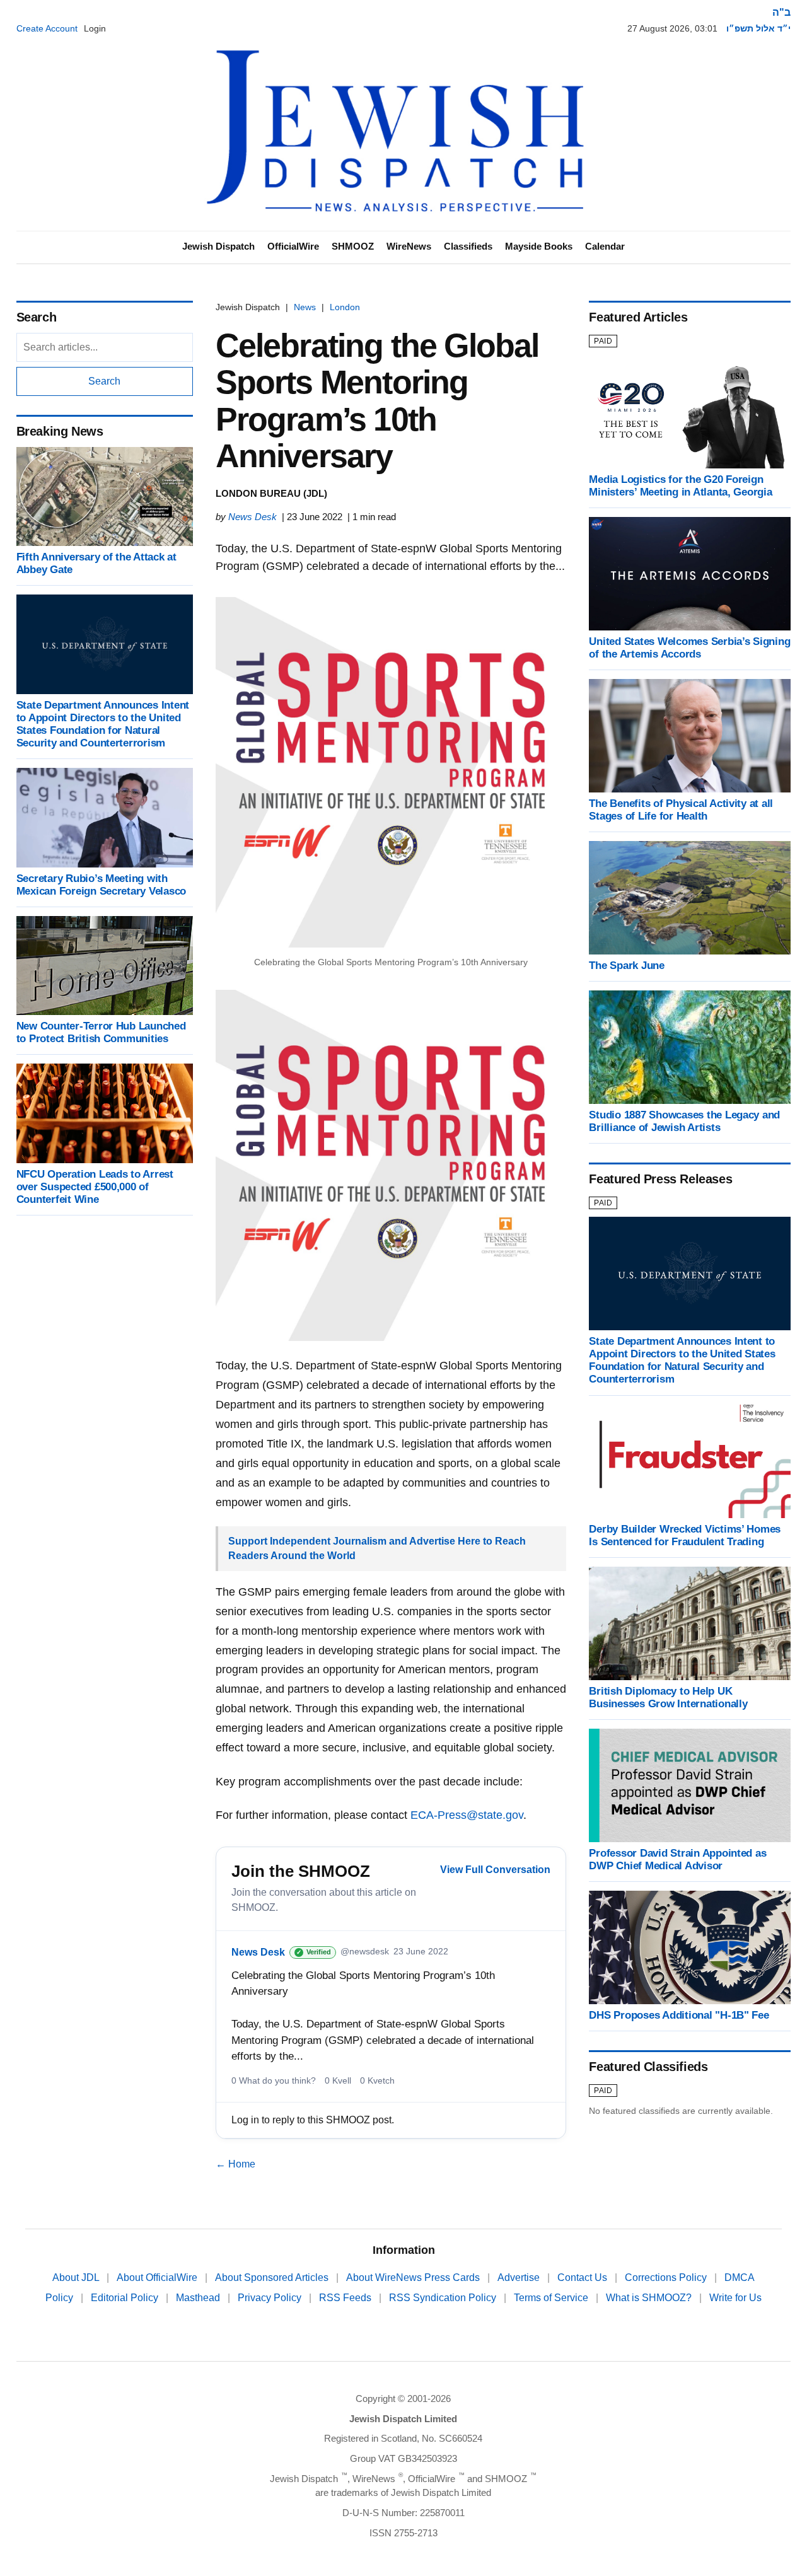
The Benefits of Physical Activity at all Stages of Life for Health (681, 810)
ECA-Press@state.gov (467, 1815)
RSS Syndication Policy (444, 2298)
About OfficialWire (158, 2277)
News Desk (253, 517)
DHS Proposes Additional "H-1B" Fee (679, 2015)
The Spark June (626, 966)
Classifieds (468, 246)
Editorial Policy (126, 2298)
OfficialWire (293, 246)
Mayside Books (539, 246)
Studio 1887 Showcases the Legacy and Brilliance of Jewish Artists (684, 1121)
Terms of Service (552, 2298)
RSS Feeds (346, 2298)
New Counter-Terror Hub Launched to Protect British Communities (101, 1032)
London (345, 307)
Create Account (47, 28)
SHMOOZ (353, 246)
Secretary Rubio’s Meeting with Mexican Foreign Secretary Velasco (102, 885)
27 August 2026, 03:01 (672, 28)
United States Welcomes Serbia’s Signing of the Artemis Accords (689, 648)
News (305, 307)
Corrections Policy (667, 2277)
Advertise (520, 2277)
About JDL (77, 2277)
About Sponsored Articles (273, 2277)
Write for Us (735, 2298)
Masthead (199, 2298)
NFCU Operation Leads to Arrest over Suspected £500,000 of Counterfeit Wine (95, 1187)
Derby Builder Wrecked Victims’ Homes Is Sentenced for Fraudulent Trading (685, 1535)
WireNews (409, 246)
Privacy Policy (271, 2298)
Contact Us (583, 2277)
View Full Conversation (495, 1870)
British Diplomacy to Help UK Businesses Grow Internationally (668, 1697)
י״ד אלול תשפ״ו (758, 28)
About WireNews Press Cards (414, 2277)
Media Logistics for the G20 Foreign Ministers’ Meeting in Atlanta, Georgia (680, 486)
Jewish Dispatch (218, 246)
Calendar (605, 246)
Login (95, 28)
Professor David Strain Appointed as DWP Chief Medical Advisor (677, 1859)
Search (104, 381)
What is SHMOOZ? (650, 2298)
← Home (235, 2164)
